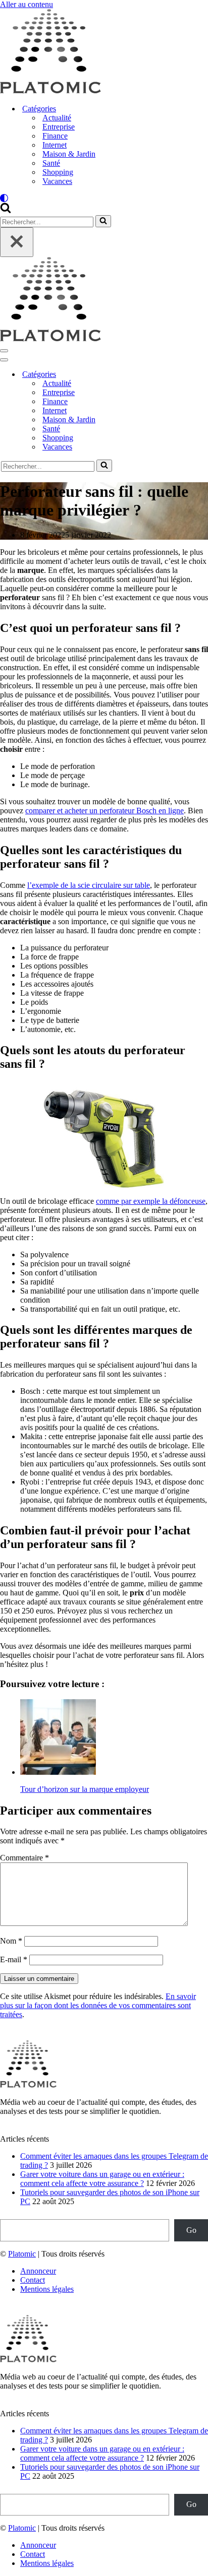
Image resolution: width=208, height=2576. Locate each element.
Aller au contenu (27, 4)
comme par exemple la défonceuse (151, 1201)
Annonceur (38, 2271)
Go (191, 2230)
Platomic (22, 2254)
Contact (33, 2280)
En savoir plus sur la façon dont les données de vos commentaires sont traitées (98, 2005)
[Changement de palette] (104, 198)
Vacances (57, 181)
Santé (51, 163)
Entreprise (59, 127)
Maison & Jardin (69, 154)
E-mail (14, 1959)
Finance (55, 136)
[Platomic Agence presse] (50, 91)
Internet (55, 145)
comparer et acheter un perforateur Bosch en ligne (105, 811)
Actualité (57, 118)
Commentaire (24, 1858)
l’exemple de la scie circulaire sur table (89, 885)
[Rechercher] (6, 210)
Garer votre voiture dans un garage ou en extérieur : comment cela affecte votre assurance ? (102, 2179)
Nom (11, 1941)
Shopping (58, 172)
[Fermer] (17, 242)
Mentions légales (47, 2289)
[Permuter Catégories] (177, 375)
